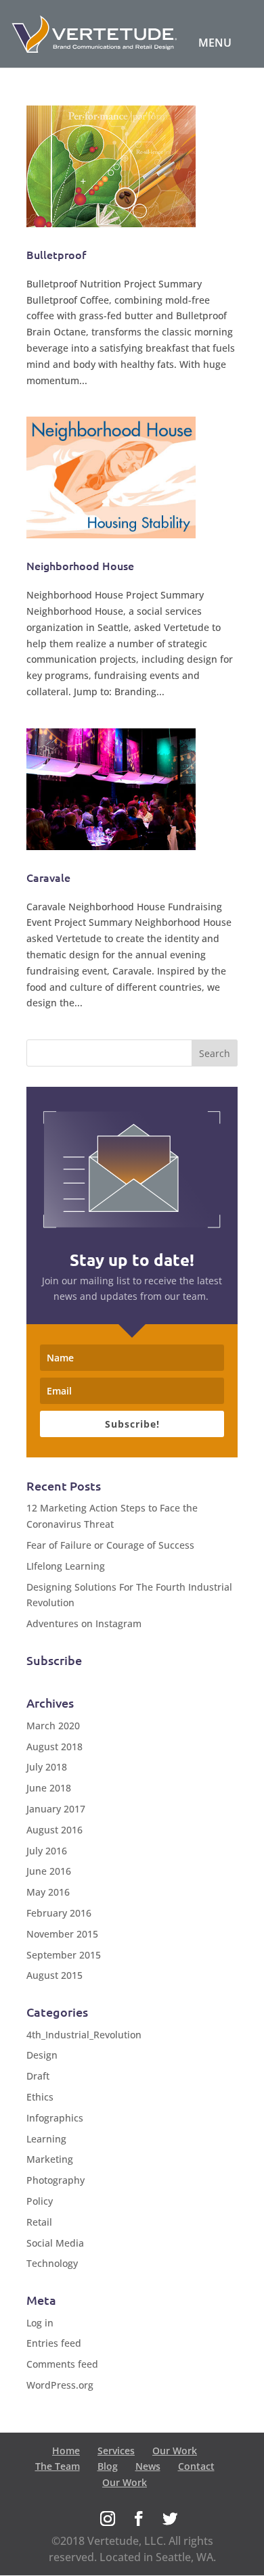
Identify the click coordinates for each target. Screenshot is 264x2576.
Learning (46, 2139)
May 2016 (48, 1892)
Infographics (55, 2118)
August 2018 (54, 1747)
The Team (58, 2466)
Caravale (48, 877)
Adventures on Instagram (84, 1623)
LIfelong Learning (66, 1566)
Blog (108, 2466)
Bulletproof (56, 254)
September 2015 (64, 1955)
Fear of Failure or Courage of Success (110, 1545)
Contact (196, 2466)
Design (42, 2055)
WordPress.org (60, 2385)
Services (116, 2451)
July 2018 (47, 1767)
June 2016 (49, 1871)
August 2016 (54, 1830)
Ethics (40, 2097)
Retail (39, 2222)
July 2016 (47, 1851)
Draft (38, 2076)
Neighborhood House (80, 565)
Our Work (175, 2451)
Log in (40, 2323)
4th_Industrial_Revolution (84, 2035)
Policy (40, 2201)
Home (66, 2451)
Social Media (55, 2243)
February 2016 (59, 1913)
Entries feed (54, 2343)
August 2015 (54, 1975)
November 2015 (62, 1934)
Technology (52, 2263)
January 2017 (56, 1809)
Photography (56, 2180)
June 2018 (49, 1788)
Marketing (50, 2159)
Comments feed (62, 2364)
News (148, 2466)
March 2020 (53, 1726)
